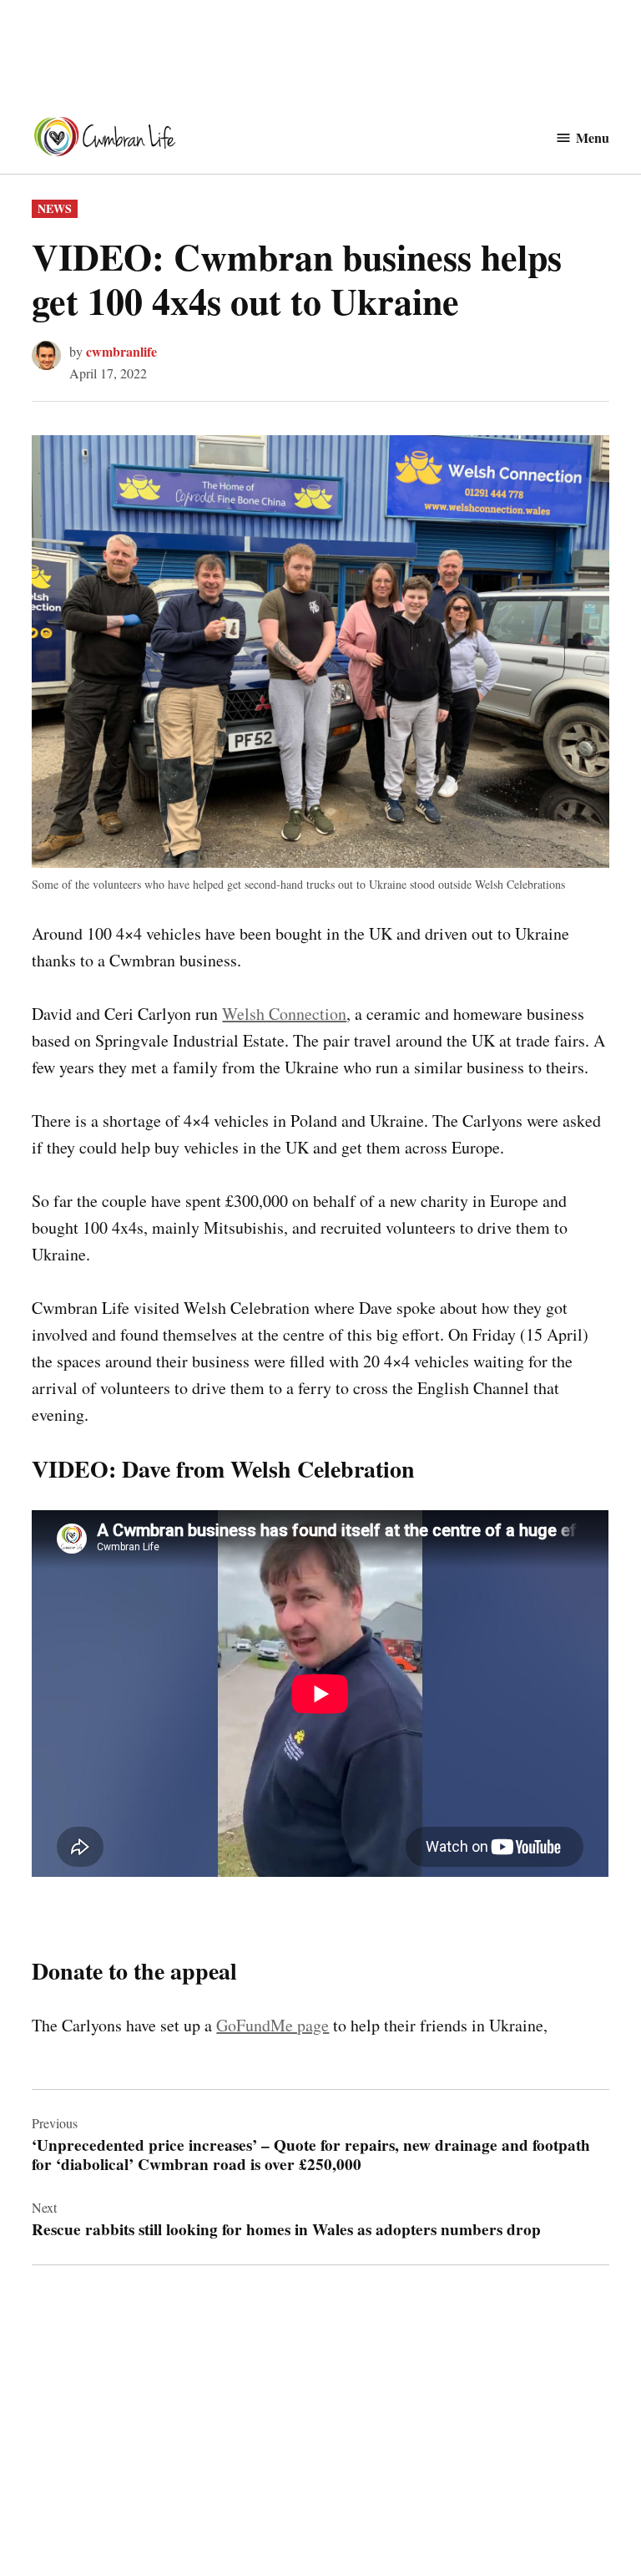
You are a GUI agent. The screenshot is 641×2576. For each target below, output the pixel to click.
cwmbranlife (121, 351)
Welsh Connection (284, 1014)
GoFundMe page (273, 2025)
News (55, 208)
